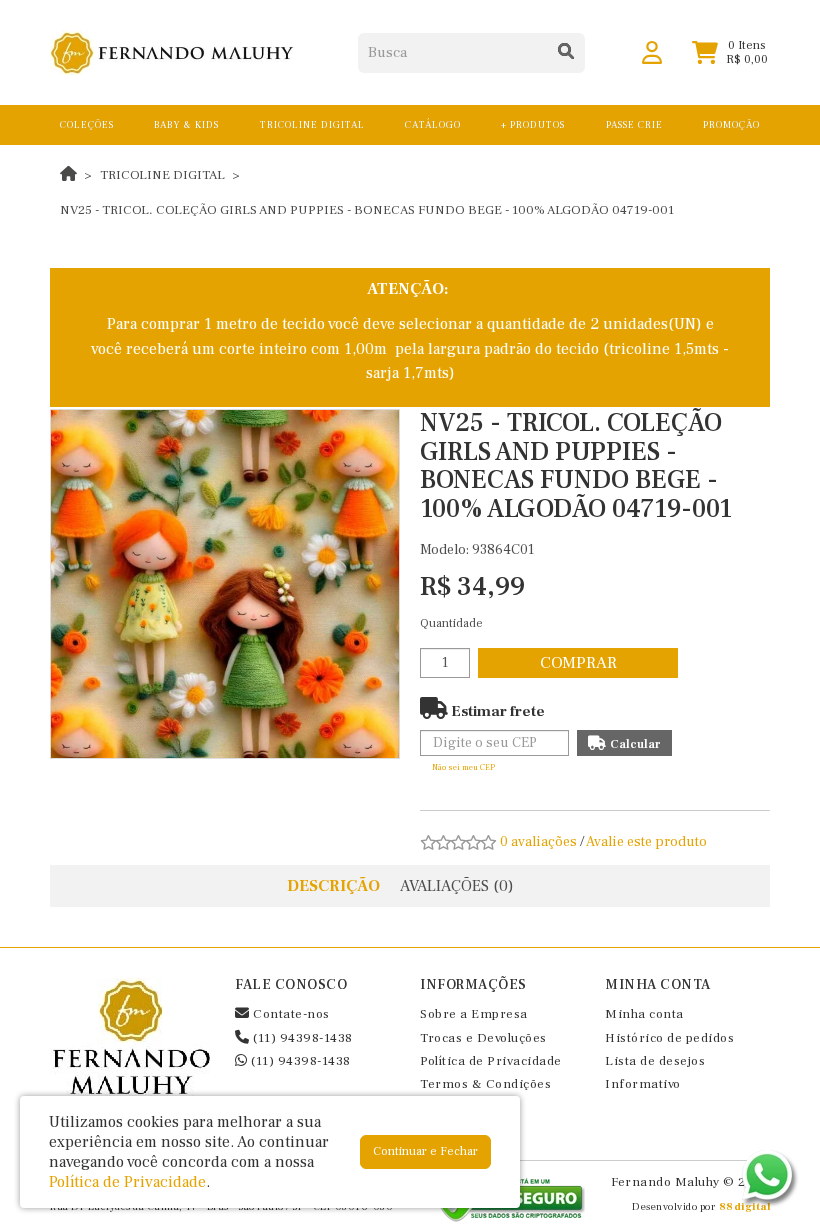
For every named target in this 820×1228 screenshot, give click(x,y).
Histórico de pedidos (669, 1038)
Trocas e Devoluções (483, 1038)
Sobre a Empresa (474, 1014)
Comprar (578, 663)
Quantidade (451, 623)
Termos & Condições (485, 1084)
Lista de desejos (655, 1061)
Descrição (333, 886)
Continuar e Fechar (425, 1151)
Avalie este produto (646, 842)
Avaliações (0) (457, 886)
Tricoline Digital (162, 175)
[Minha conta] (652, 52)
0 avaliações (538, 842)
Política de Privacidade (491, 1061)
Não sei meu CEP (463, 767)
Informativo (643, 1084)
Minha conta (644, 1014)
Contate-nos (290, 1014)
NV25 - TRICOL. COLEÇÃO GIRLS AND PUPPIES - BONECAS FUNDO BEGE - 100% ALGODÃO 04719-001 (367, 210)
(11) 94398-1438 (301, 1038)
